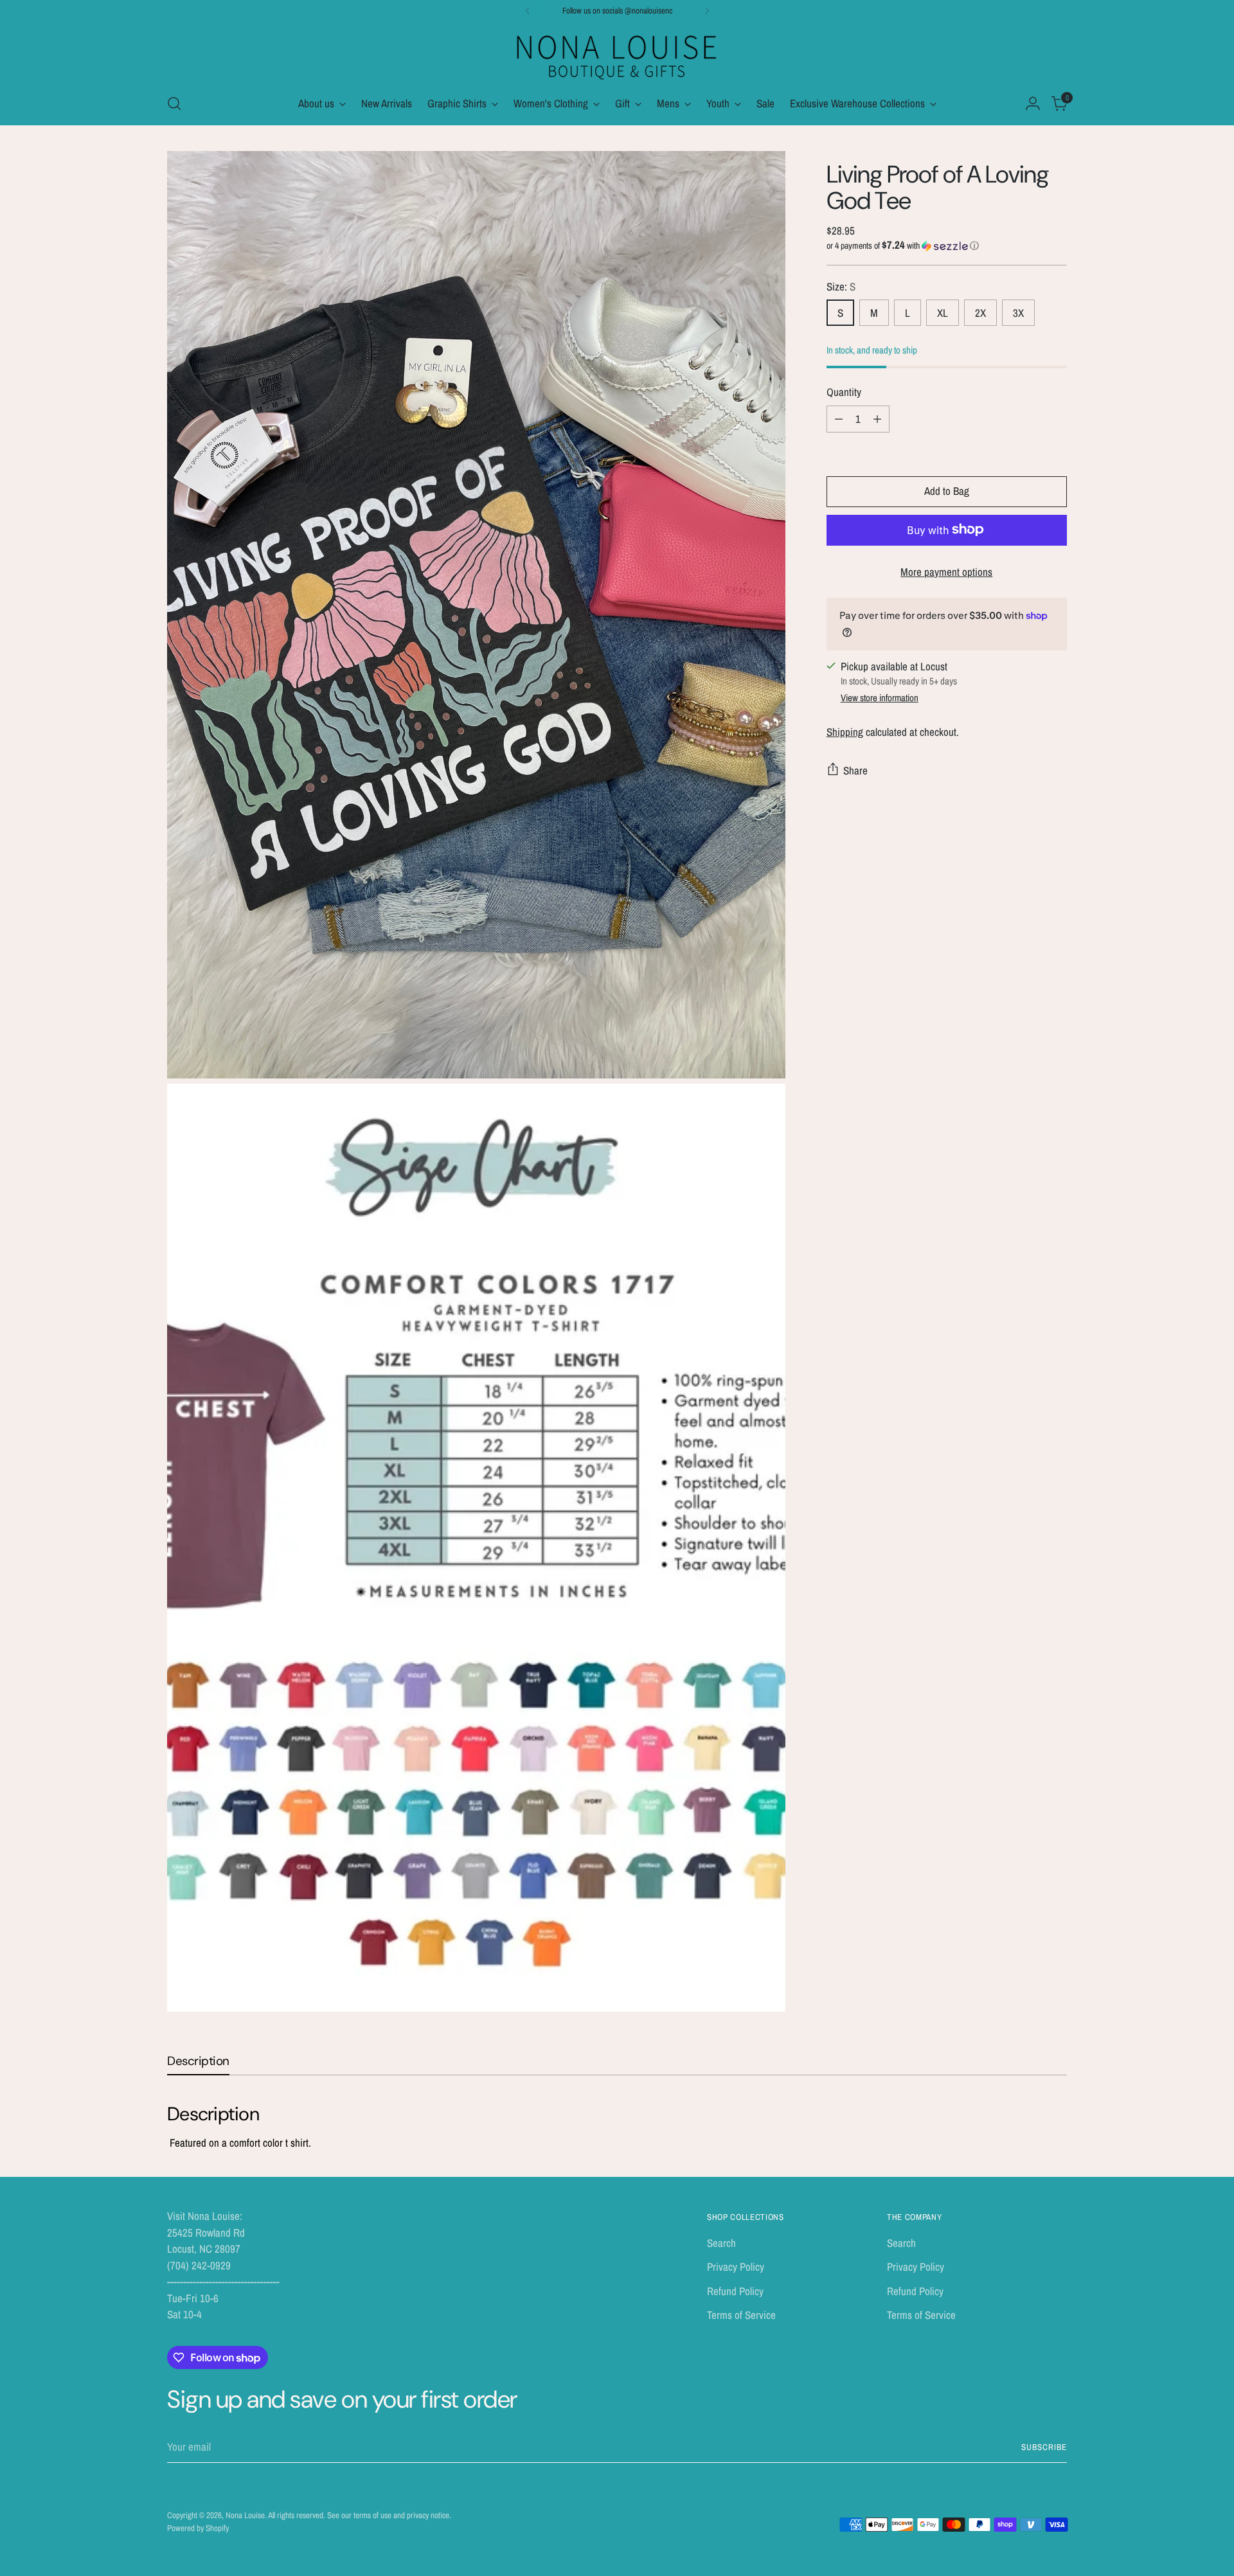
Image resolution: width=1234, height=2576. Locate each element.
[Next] (707, 11)
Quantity (844, 392)
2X (980, 313)
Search (721, 2243)
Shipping (845, 731)
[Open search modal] (174, 103)
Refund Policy (735, 2291)
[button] (947, 246)
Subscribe (1044, 2447)
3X (1018, 313)
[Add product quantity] (877, 418)
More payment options (946, 571)
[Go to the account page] (1033, 103)
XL (943, 313)
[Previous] (528, 11)
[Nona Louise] (617, 56)
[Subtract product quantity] (839, 418)
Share (855, 770)
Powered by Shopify (198, 2528)
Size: (841, 286)
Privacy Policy (736, 2267)
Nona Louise (245, 2515)
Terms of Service (741, 2315)
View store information (880, 698)
